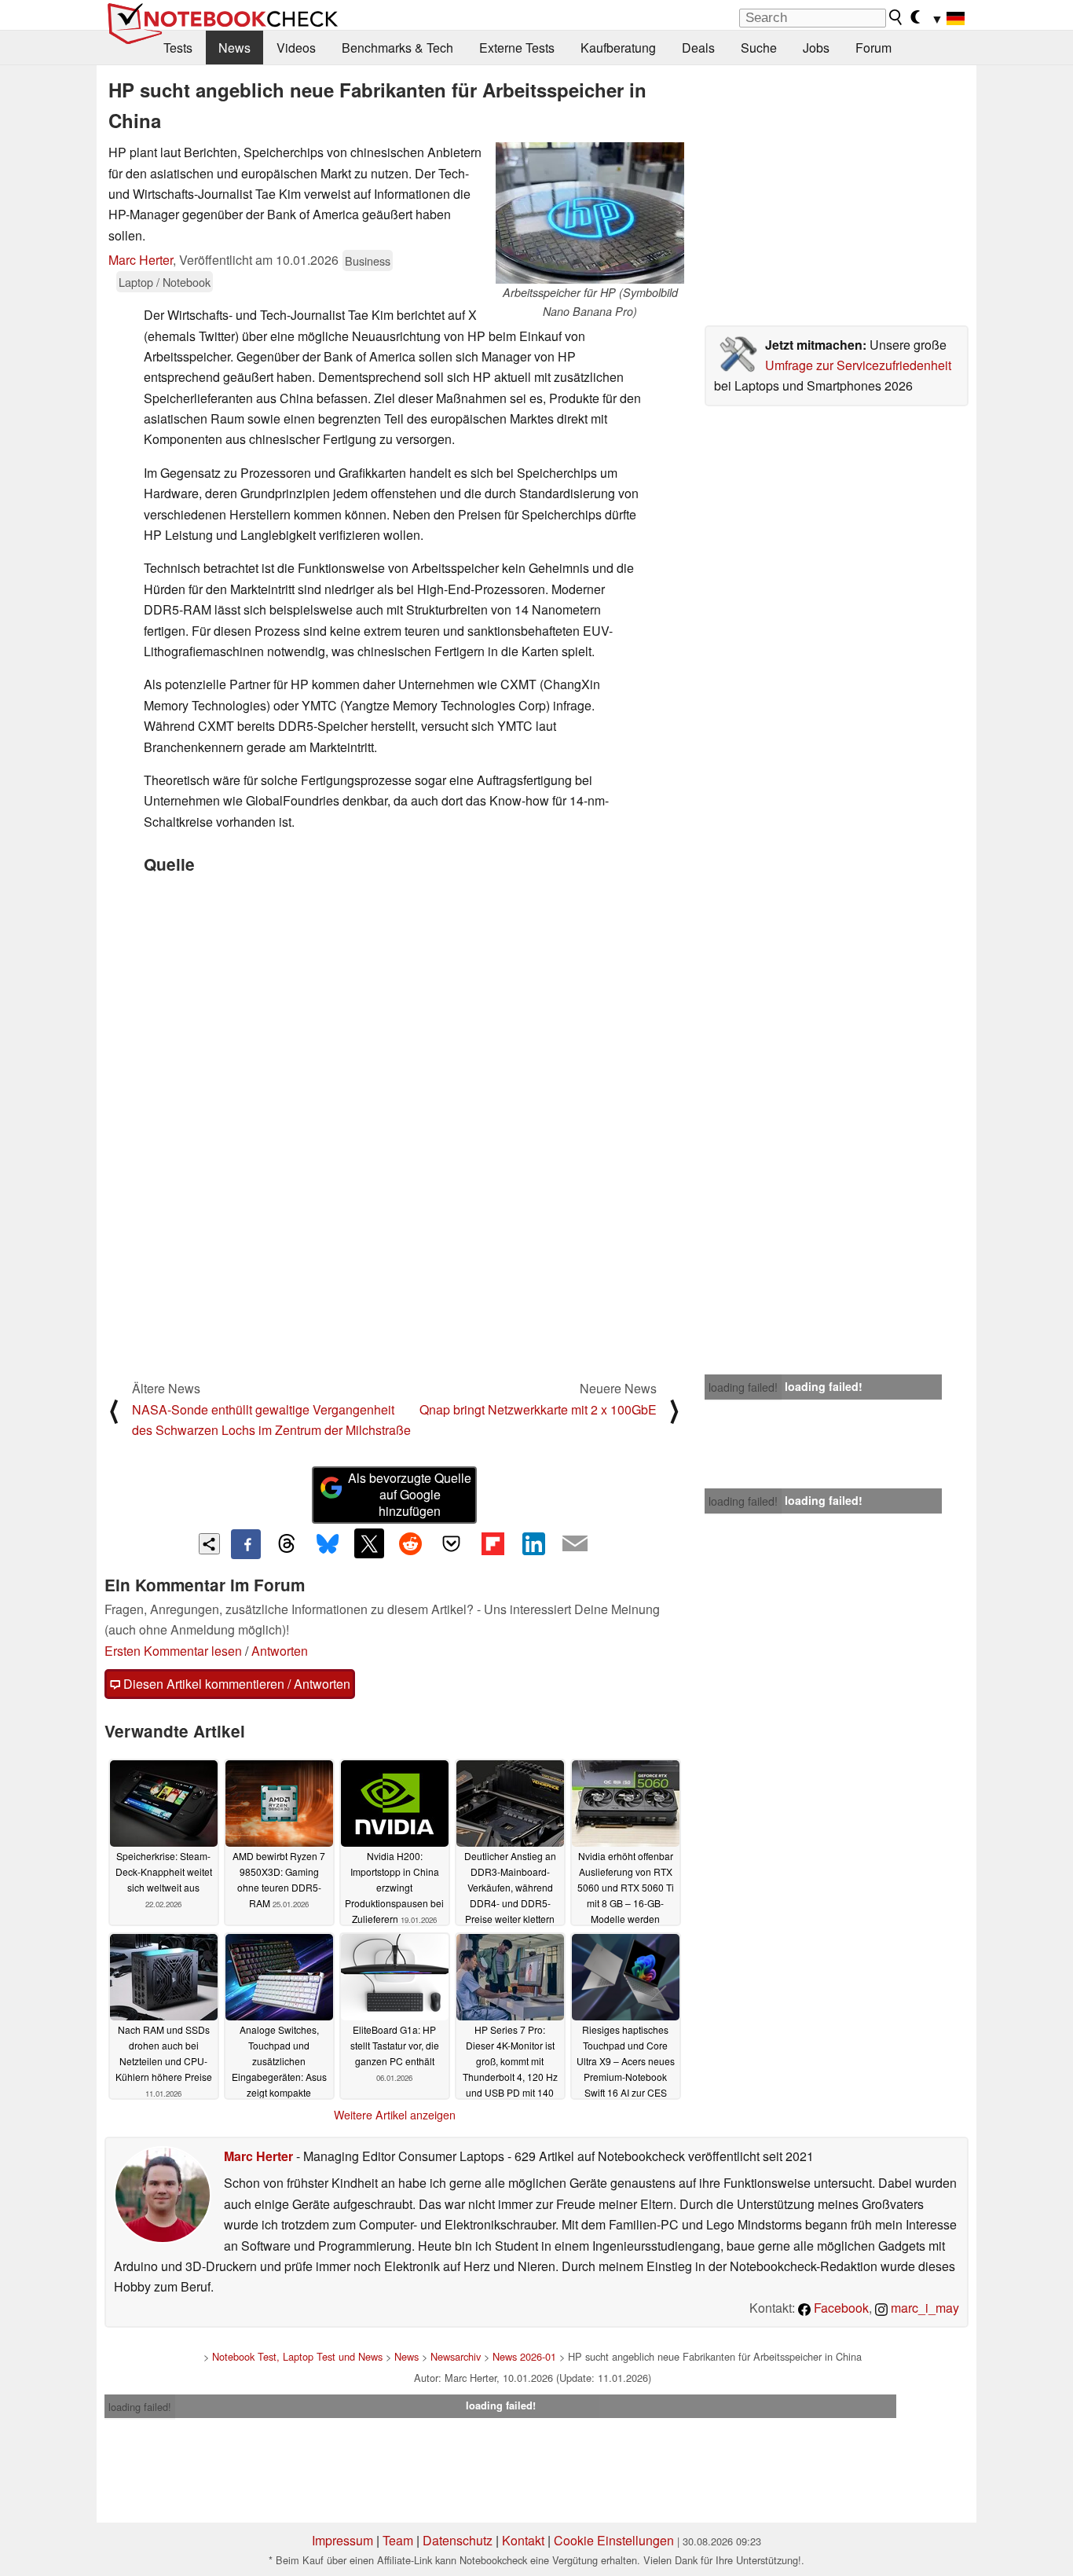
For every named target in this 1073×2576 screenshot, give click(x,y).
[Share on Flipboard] (493, 1543)
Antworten (280, 1651)
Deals (698, 48)
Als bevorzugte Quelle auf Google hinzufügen (410, 1494)
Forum (873, 48)
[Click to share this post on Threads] (287, 1544)
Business (368, 261)
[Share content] (209, 1544)
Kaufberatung (618, 48)
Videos (296, 48)
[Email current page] (575, 1544)
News (234, 48)
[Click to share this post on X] (369, 1543)
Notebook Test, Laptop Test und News (297, 2356)
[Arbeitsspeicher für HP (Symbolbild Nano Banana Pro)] (590, 213)
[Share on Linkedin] (533, 1543)
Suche (759, 48)
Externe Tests (517, 48)
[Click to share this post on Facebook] (246, 1544)
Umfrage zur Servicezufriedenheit (858, 365)
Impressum (342, 2540)
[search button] (896, 17)
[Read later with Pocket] (452, 1543)
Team (398, 2540)
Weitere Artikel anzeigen (395, 2115)
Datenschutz (458, 2540)
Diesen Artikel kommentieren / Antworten (235, 1684)
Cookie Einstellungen (614, 2540)
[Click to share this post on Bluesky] (328, 1544)
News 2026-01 (524, 2356)
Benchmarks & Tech (397, 48)
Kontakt (523, 2540)
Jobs (816, 48)
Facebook (840, 2308)
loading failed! (743, 1387)
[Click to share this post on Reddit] (410, 1543)
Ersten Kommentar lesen (173, 1651)
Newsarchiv (456, 2356)
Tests (178, 48)
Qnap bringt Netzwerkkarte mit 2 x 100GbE (538, 1409)
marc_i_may (923, 2308)
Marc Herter (141, 260)
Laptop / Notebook (165, 282)
